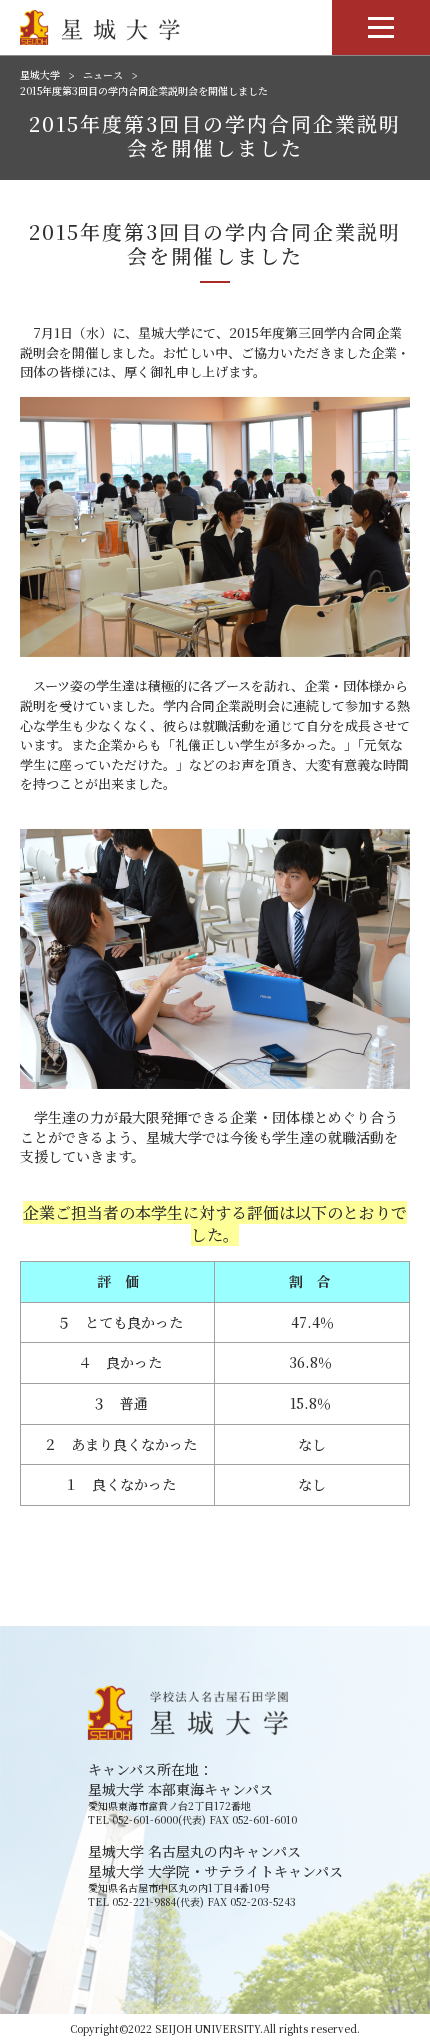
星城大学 (40, 75)
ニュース (103, 75)
